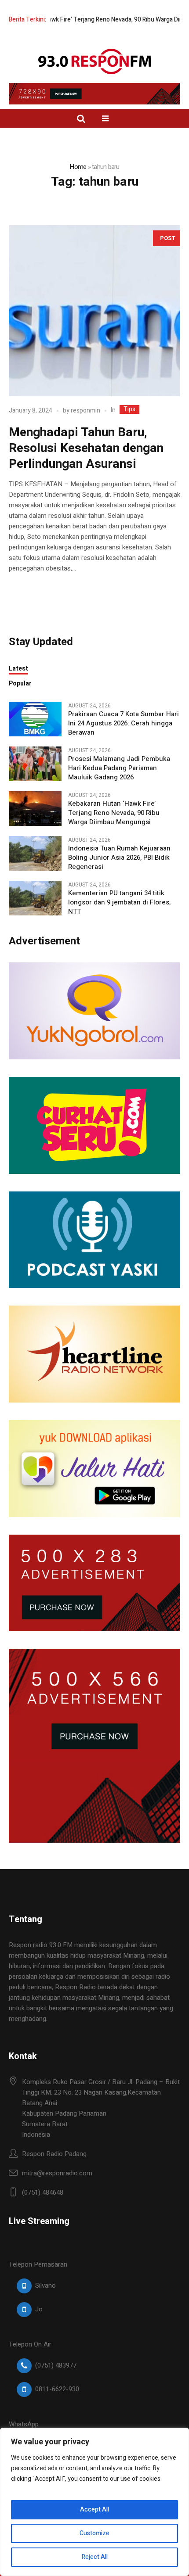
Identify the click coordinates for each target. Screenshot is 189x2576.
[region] (94, 2502)
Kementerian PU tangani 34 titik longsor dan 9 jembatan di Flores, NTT (119, 902)
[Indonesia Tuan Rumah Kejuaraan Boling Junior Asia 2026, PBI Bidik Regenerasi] (35, 853)
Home (78, 167)
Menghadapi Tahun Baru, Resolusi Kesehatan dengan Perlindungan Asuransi (86, 448)
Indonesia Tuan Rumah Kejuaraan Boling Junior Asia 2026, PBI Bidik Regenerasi (119, 858)
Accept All (94, 2510)
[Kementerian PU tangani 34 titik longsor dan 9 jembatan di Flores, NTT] (35, 898)
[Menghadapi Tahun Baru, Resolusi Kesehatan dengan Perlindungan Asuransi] (94, 311)
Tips (129, 409)
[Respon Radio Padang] (95, 61)
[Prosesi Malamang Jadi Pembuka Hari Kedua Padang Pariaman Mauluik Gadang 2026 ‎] (35, 764)
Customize (94, 2533)
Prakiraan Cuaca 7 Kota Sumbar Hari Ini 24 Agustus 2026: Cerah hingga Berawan (124, 723)
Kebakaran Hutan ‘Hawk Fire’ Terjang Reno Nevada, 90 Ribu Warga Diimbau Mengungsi (114, 813)
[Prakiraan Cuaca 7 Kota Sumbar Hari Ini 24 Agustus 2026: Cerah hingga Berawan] (35, 719)
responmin (85, 411)
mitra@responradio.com (57, 2173)
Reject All (95, 2557)
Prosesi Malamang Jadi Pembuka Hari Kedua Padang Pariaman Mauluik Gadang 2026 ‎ (119, 768)
